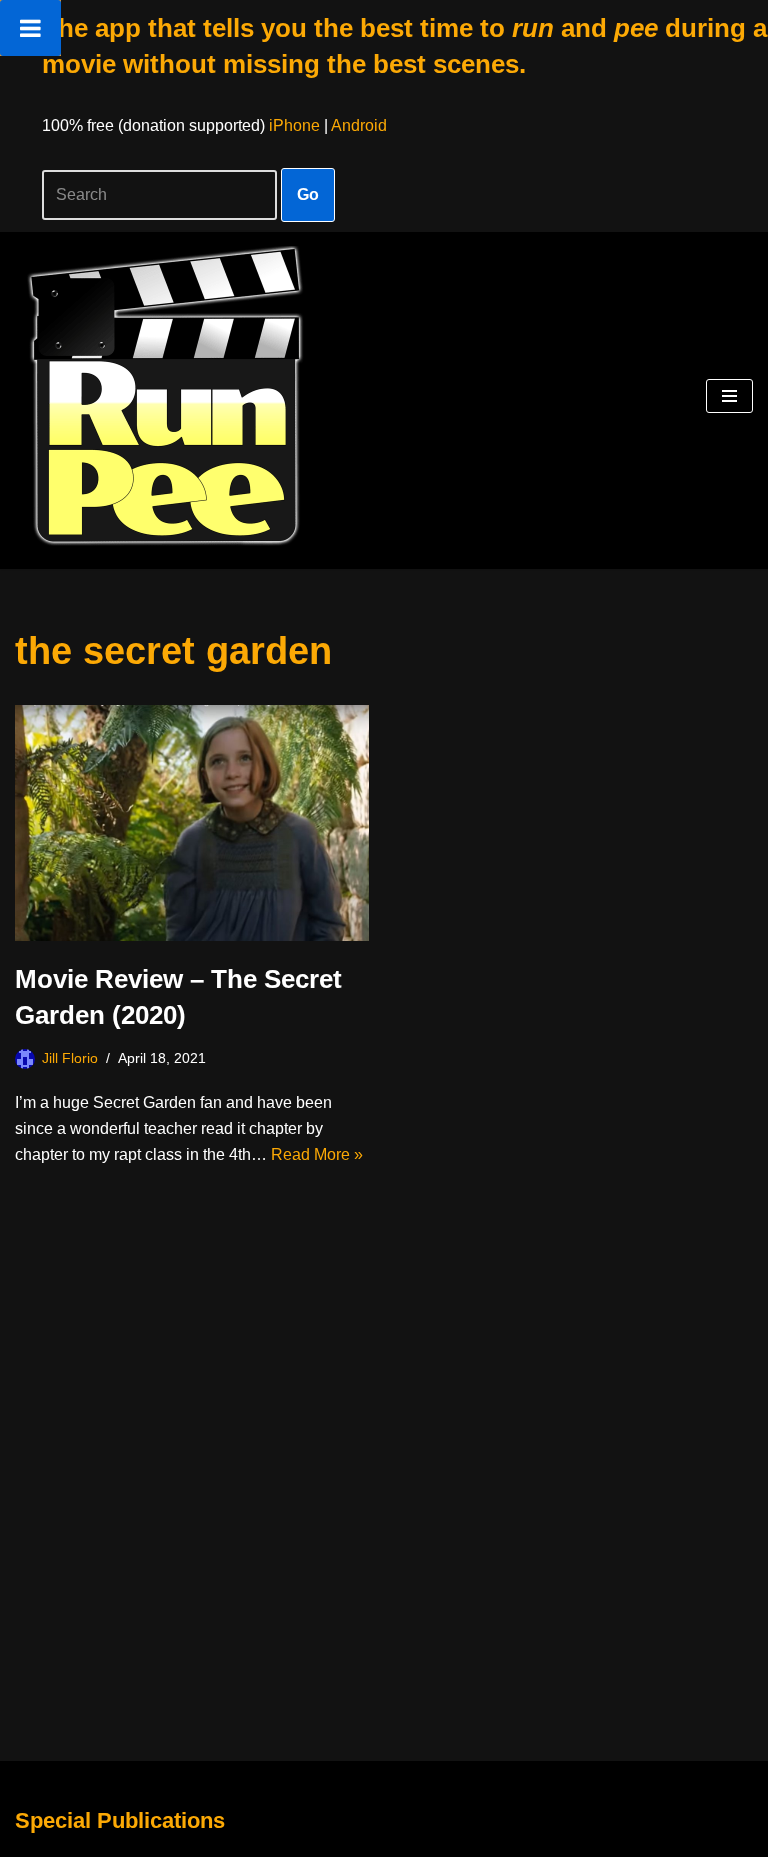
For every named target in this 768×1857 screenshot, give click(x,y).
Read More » (317, 1154)
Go (308, 194)
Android (359, 125)
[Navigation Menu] (729, 396)
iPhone (294, 125)
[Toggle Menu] (30, 28)
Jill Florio (70, 1058)
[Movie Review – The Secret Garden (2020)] (192, 823)
